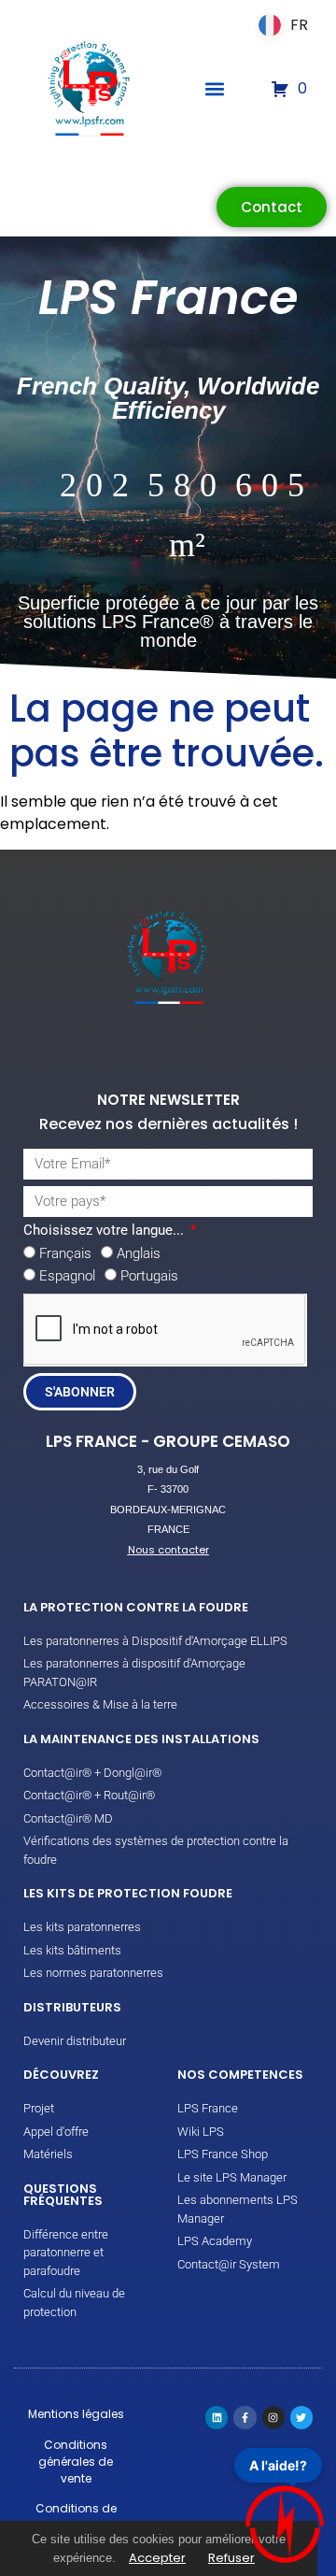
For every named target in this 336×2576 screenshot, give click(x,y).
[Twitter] (301, 2417)
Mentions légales (76, 2414)
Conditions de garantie (76, 2517)
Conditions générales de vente (76, 2462)
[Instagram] (273, 2417)
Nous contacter (168, 1550)
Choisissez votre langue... (105, 1231)
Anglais (139, 1253)
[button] (215, 89)
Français (65, 1253)
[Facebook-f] (245, 2417)
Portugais (149, 1276)
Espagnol (67, 1276)
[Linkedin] (217, 2417)
